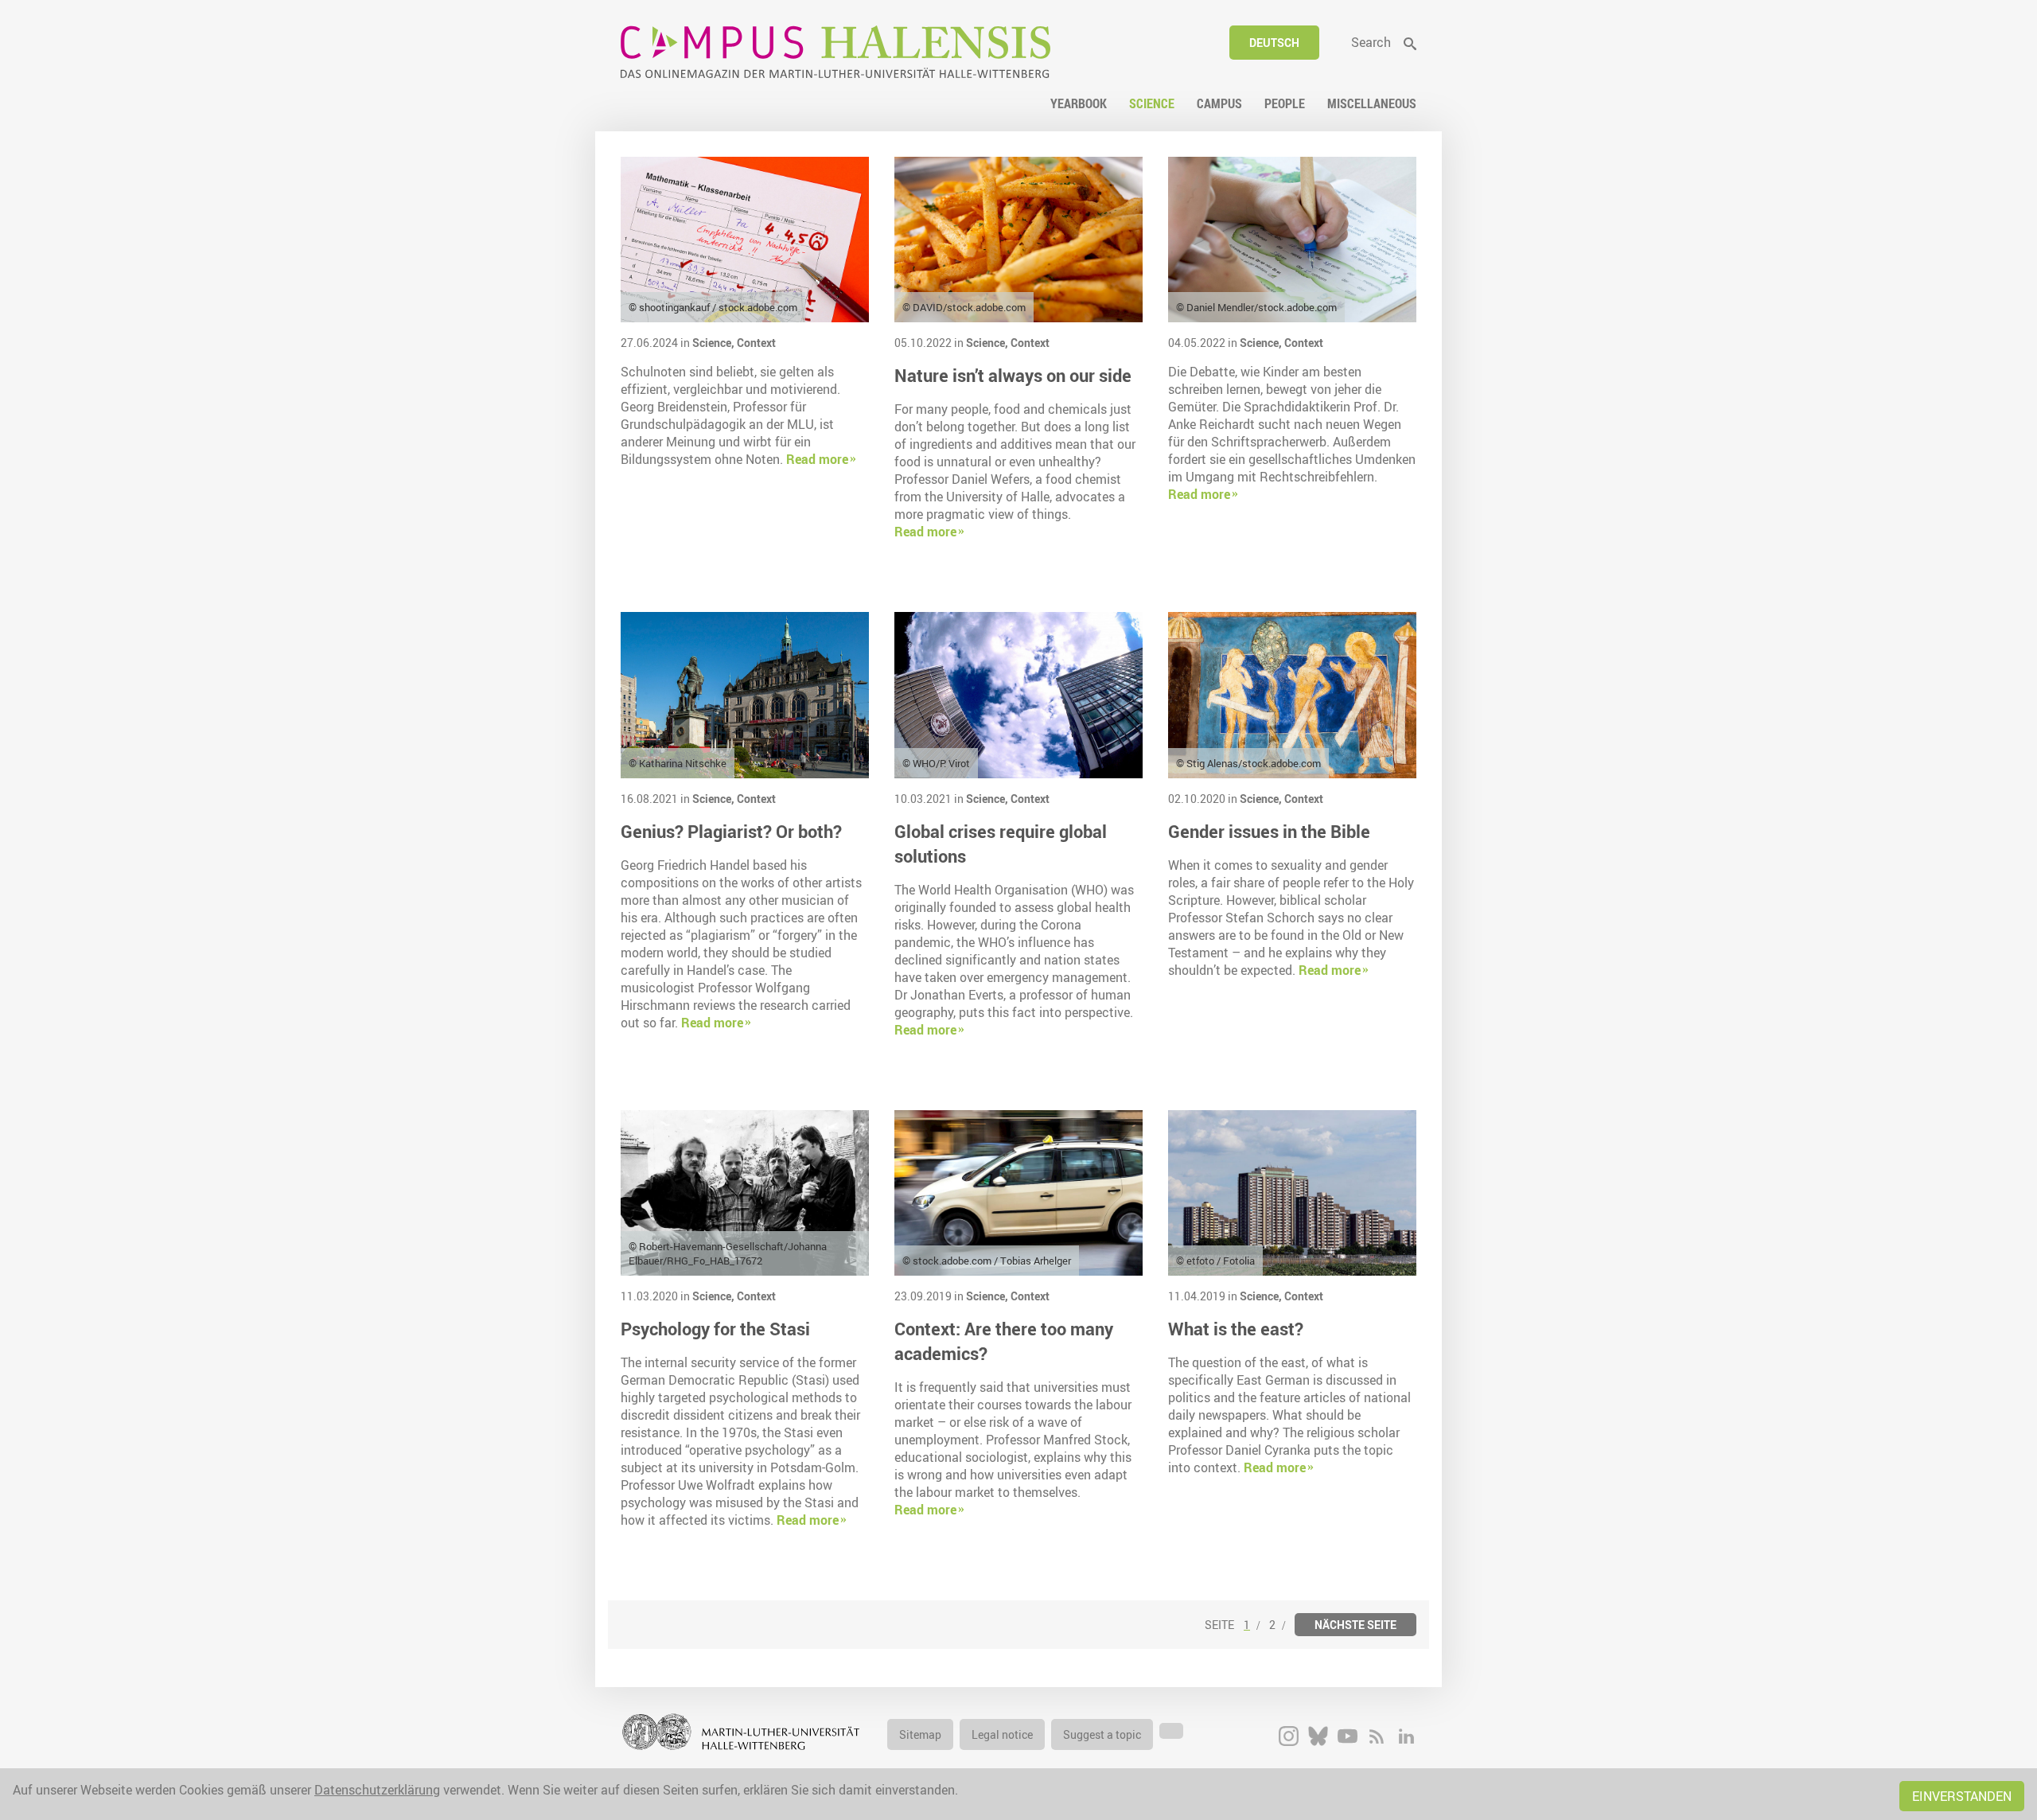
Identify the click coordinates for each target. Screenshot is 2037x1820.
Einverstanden (1962, 1796)
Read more (817, 459)
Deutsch (1274, 43)
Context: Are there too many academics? (1004, 1341)
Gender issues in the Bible (1269, 831)
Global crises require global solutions (1001, 844)
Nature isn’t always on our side (1013, 375)
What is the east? (1236, 1329)
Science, (715, 343)
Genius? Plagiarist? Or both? (731, 831)
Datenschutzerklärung (377, 1790)
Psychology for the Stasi (715, 1329)
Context (756, 343)
